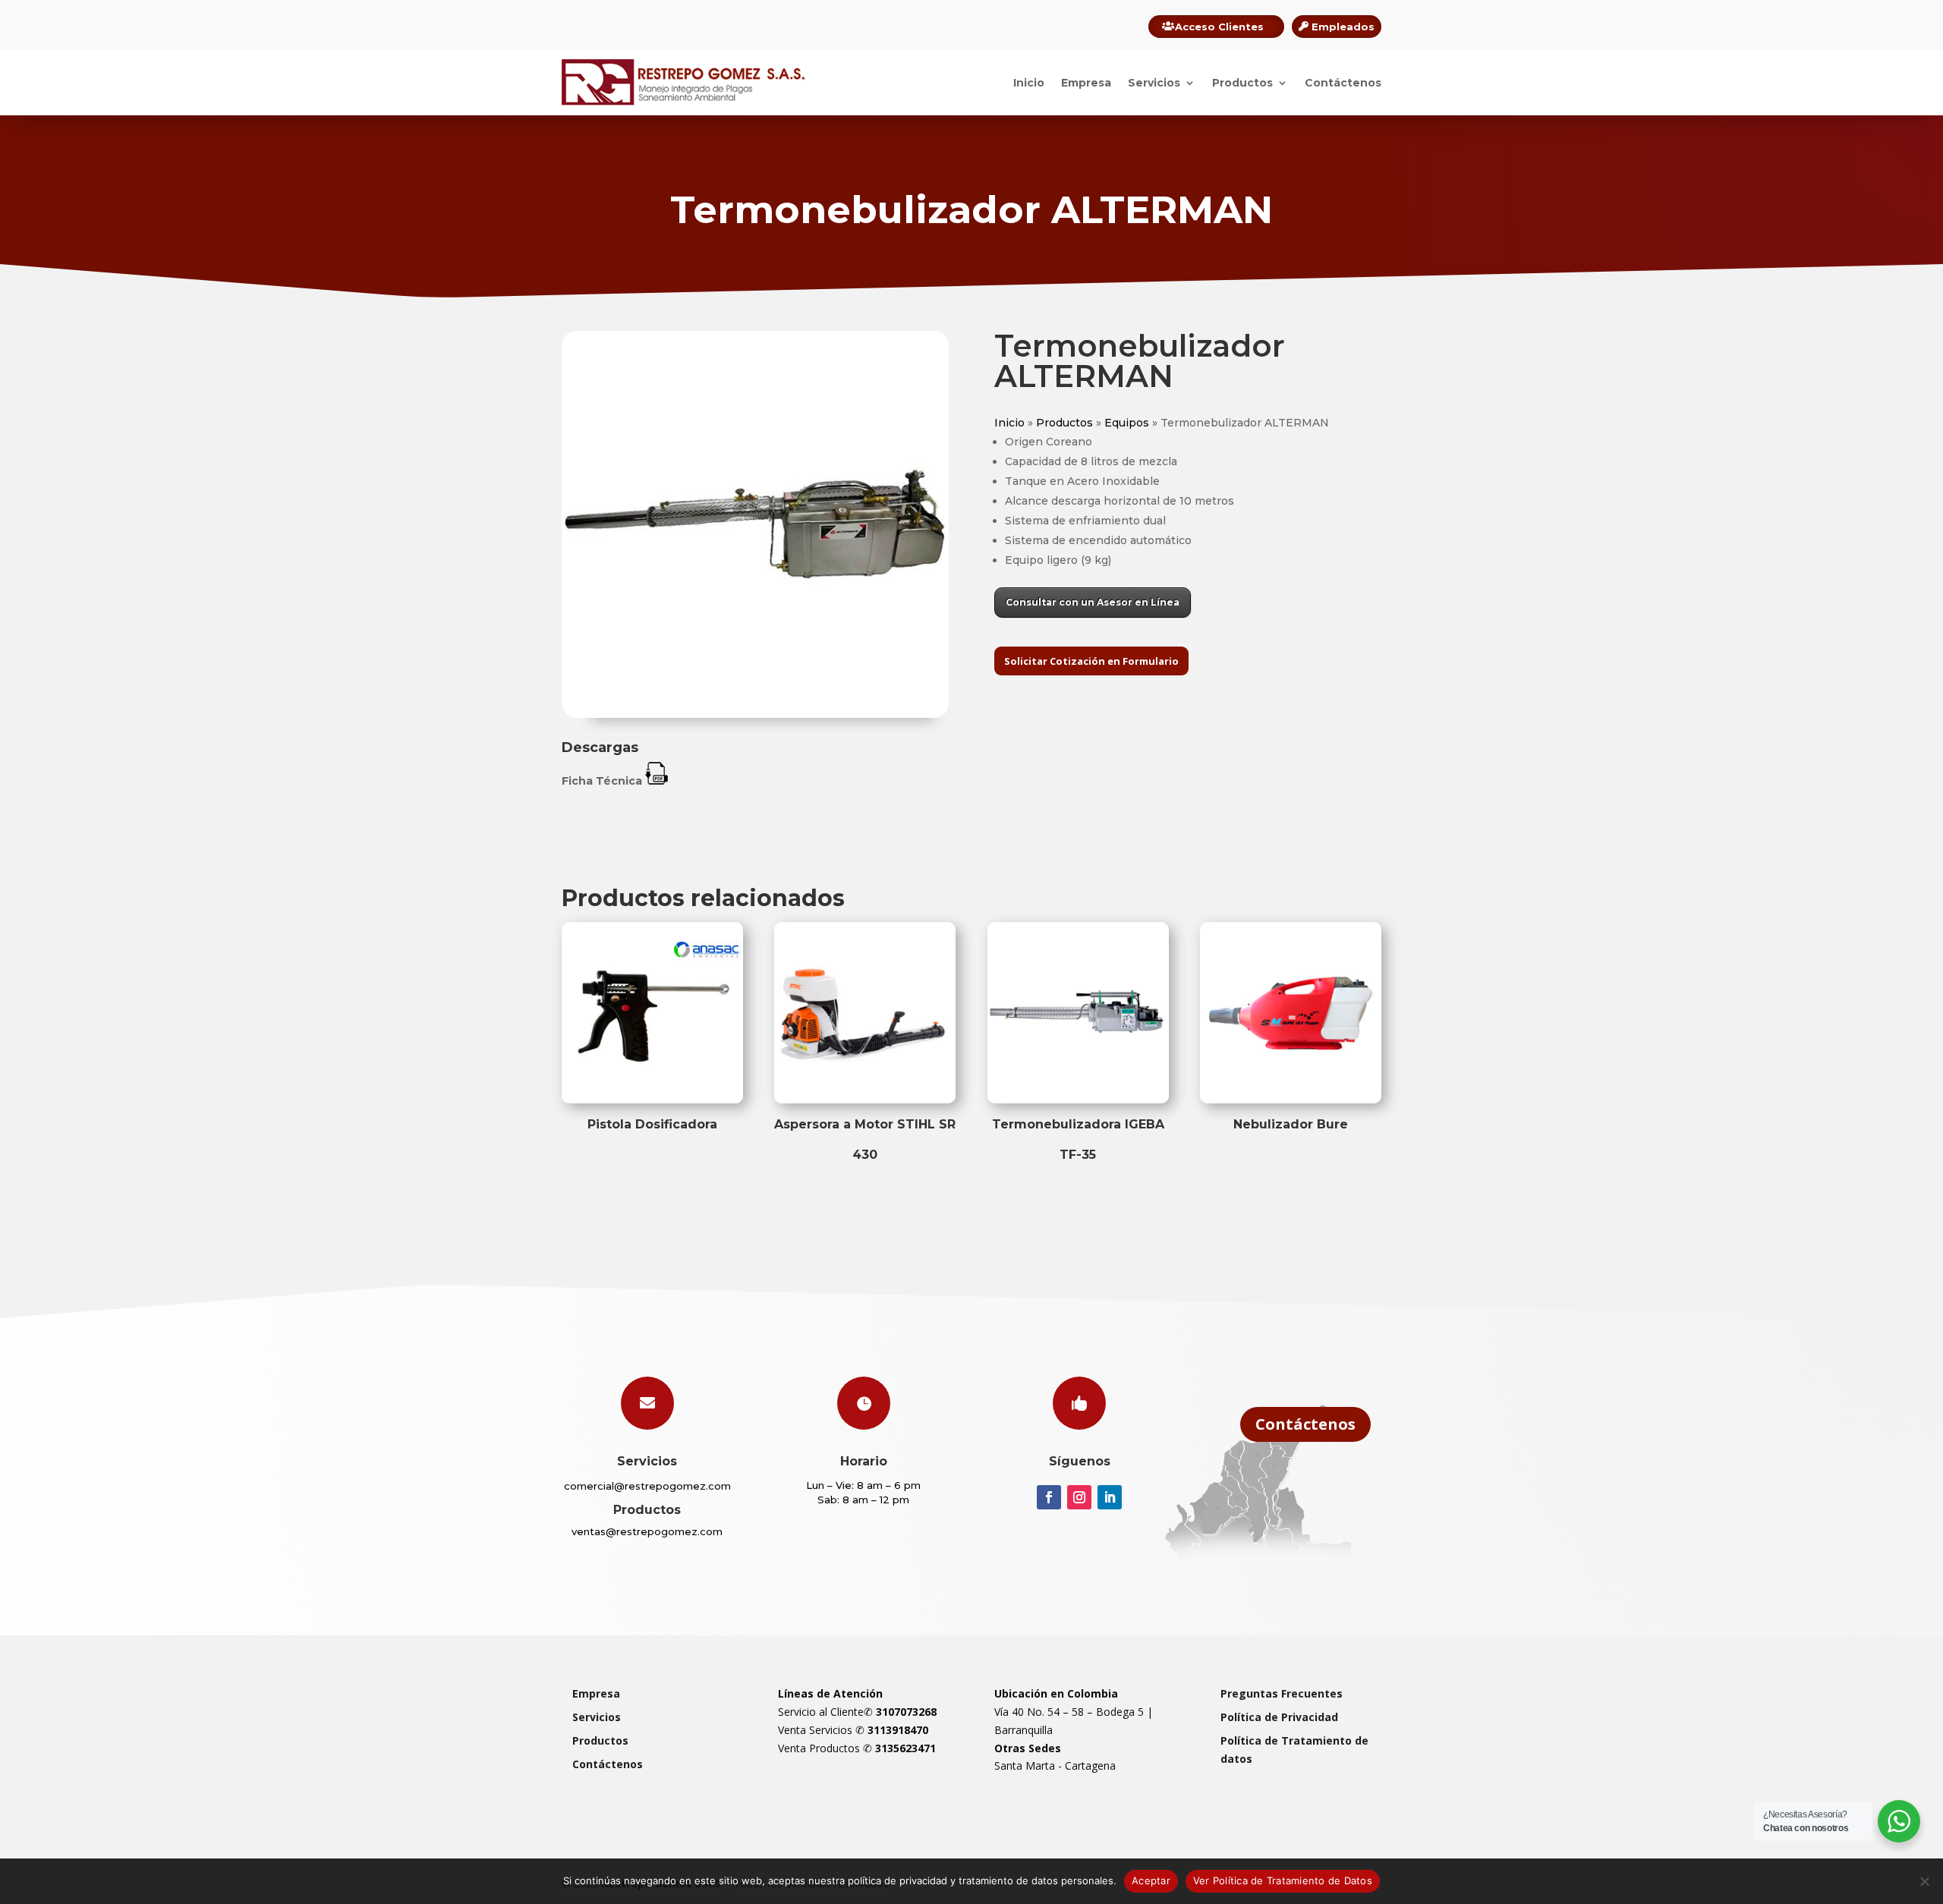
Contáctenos (1343, 83)
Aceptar (1151, 1880)
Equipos (1127, 423)
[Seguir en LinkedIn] (1110, 1497)
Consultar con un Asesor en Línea (1093, 602)
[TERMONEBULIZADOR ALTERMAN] (755, 714)
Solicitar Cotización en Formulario (1091, 661)
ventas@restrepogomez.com (647, 1531)
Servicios (1154, 83)
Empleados (1343, 27)
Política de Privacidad (1279, 1717)
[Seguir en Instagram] (1079, 1497)
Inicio (1029, 83)
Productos (1242, 83)
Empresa (1086, 83)
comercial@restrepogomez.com (647, 1486)
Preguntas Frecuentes (1282, 1693)
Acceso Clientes (1219, 27)
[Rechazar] (1924, 1881)
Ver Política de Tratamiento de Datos (1283, 1880)
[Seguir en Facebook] (1049, 1497)
